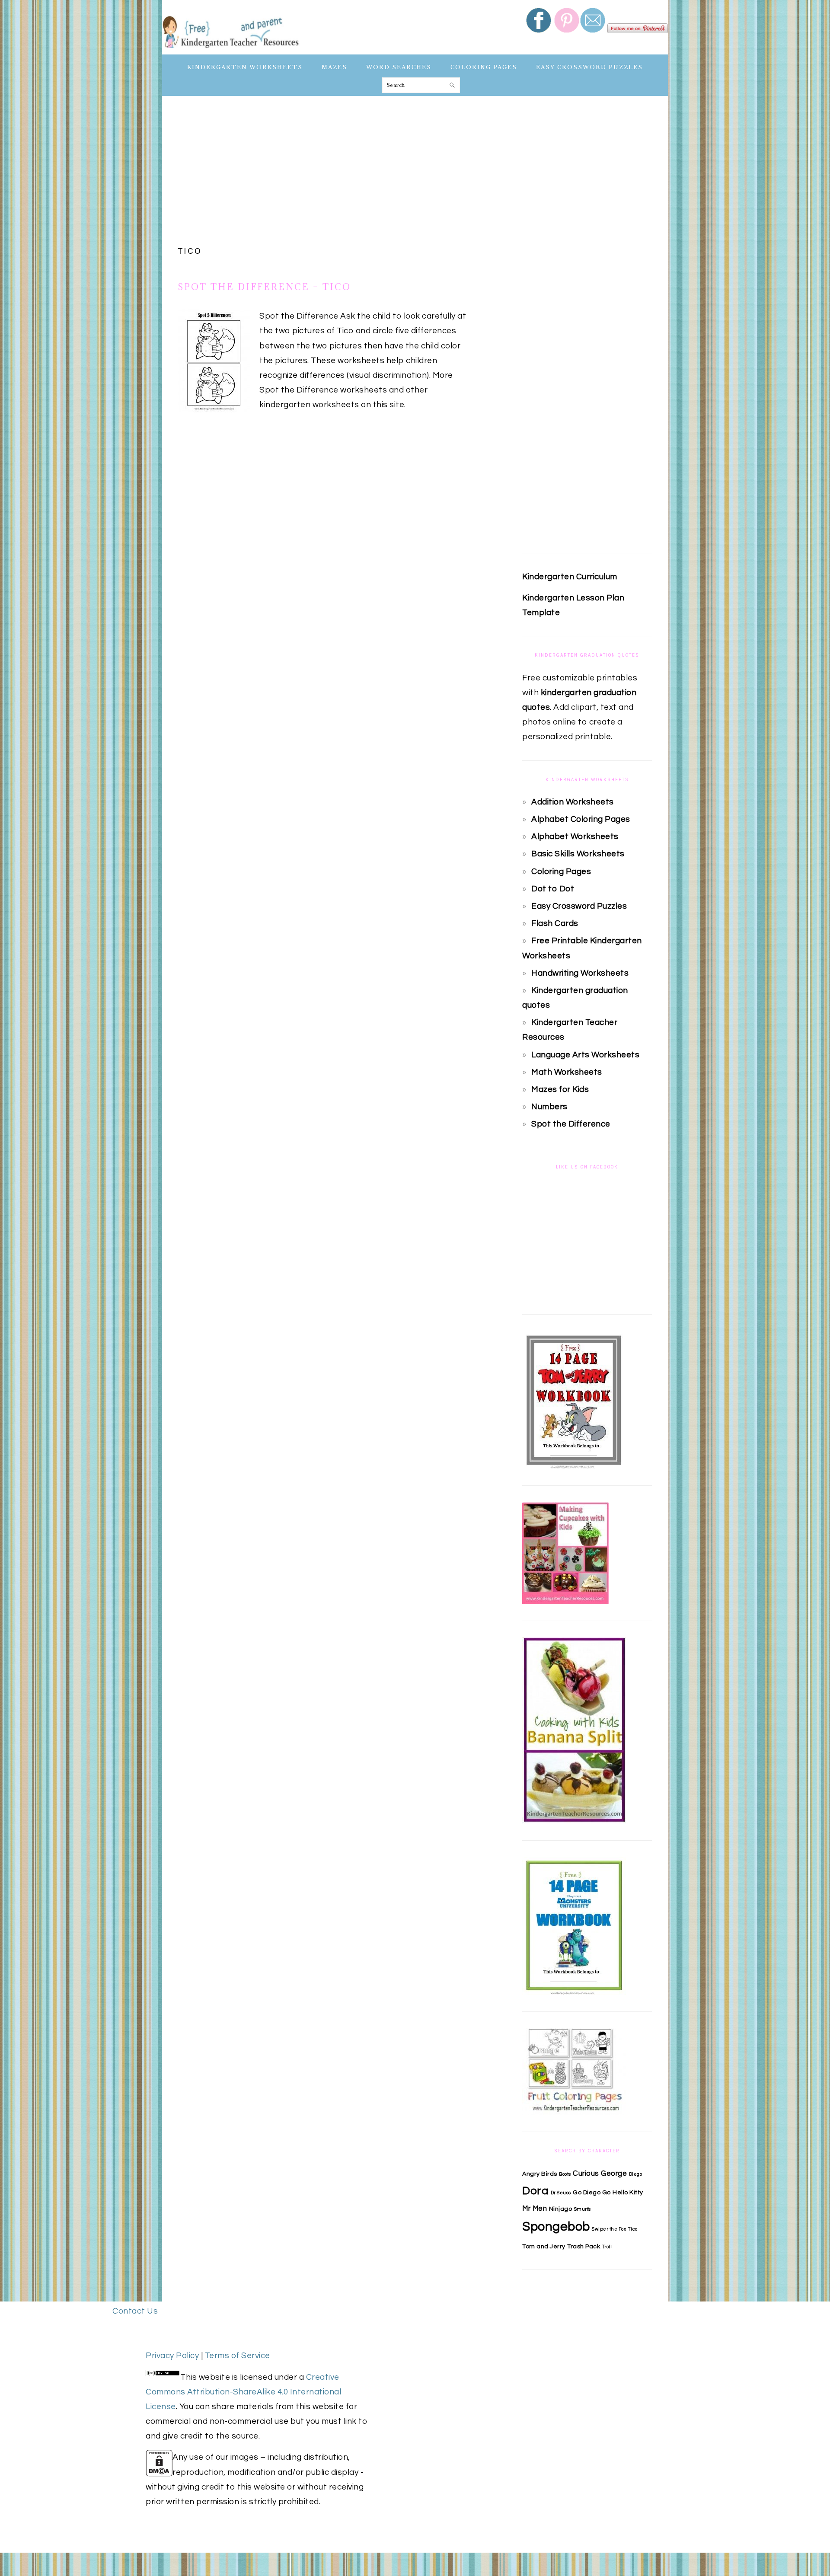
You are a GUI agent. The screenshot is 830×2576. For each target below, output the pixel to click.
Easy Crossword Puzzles (579, 906)
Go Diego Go (592, 2192)
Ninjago (561, 2209)
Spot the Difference (571, 1124)
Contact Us (135, 2311)
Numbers (549, 1107)
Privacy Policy (172, 2356)
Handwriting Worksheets (580, 973)
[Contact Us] (594, 38)
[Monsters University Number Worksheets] (574, 1992)
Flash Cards (555, 923)
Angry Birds (540, 2174)
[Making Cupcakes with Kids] (565, 1602)
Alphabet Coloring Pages (581, 819)
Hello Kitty (628, 2192)
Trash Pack (584, 2246)
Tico (633, 2229)
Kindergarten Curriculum (570, 577)
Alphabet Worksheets (575, 836)
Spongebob (556, 2227)
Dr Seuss (561, 2193)
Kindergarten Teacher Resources (231, 31)
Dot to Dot (553, 889)
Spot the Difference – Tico (265, 287)
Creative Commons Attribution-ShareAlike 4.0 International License (243, 2392)
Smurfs (583, 2209)
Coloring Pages (561, 871)
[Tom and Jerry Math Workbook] (574, 1466)
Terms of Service (238, 2356)
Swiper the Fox (609, 2229)
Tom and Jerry (544, 2246)
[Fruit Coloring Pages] (574, 2113)
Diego (636, 2174)
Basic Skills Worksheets (578, 854)
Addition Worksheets (573, 802)
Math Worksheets (567, 1072)
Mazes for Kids (560, 1089)
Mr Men (535, 2208)
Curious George (600, 2173)
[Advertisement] (415, 172)
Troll (607, 2247)
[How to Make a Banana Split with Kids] (574, 1821)
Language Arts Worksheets (585, 1055)
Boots (565, 2174)
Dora (535, 2191)
